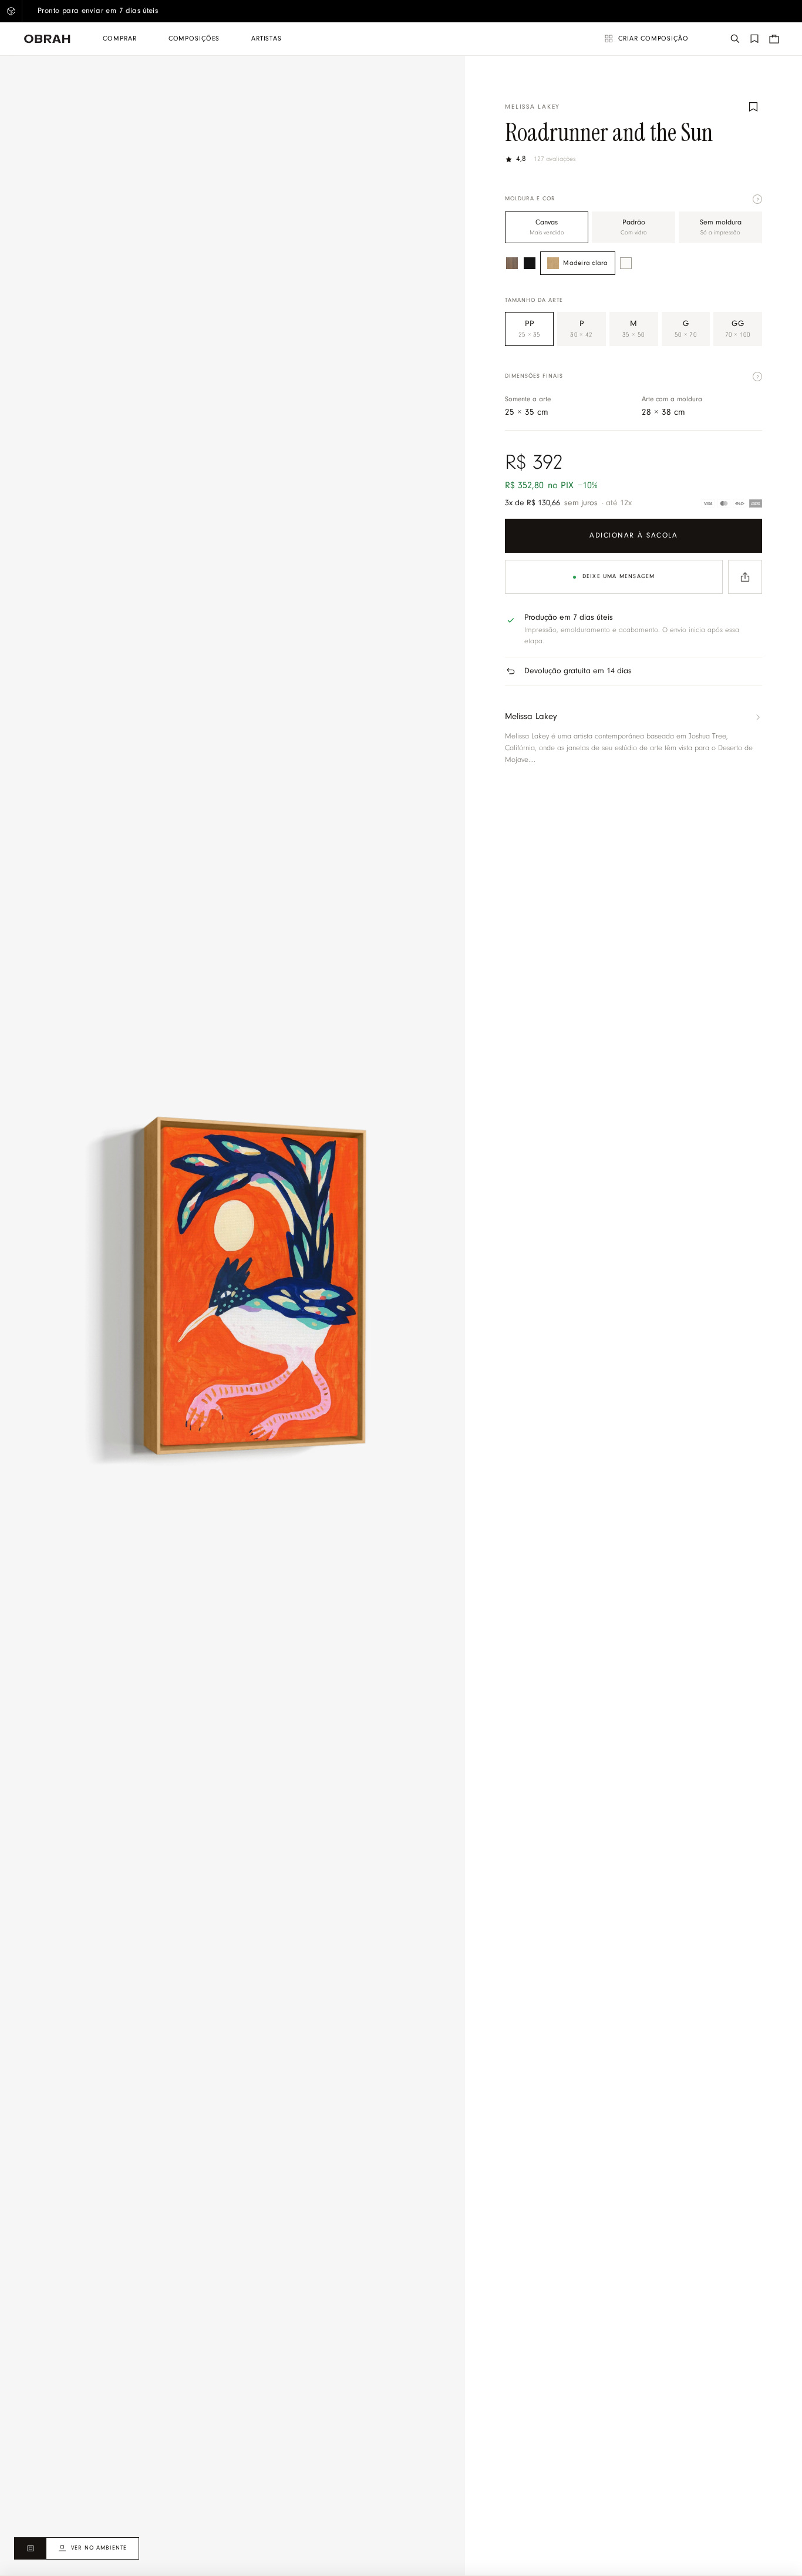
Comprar (119, 39)
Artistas (267, 39)
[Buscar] (735, 39)
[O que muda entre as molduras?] (757, 199)
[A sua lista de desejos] (754, 39)
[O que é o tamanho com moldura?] (757, 377)
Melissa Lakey (533, 107)
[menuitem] (119, 39)
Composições (194, 39)
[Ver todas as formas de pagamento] (732, 503)
